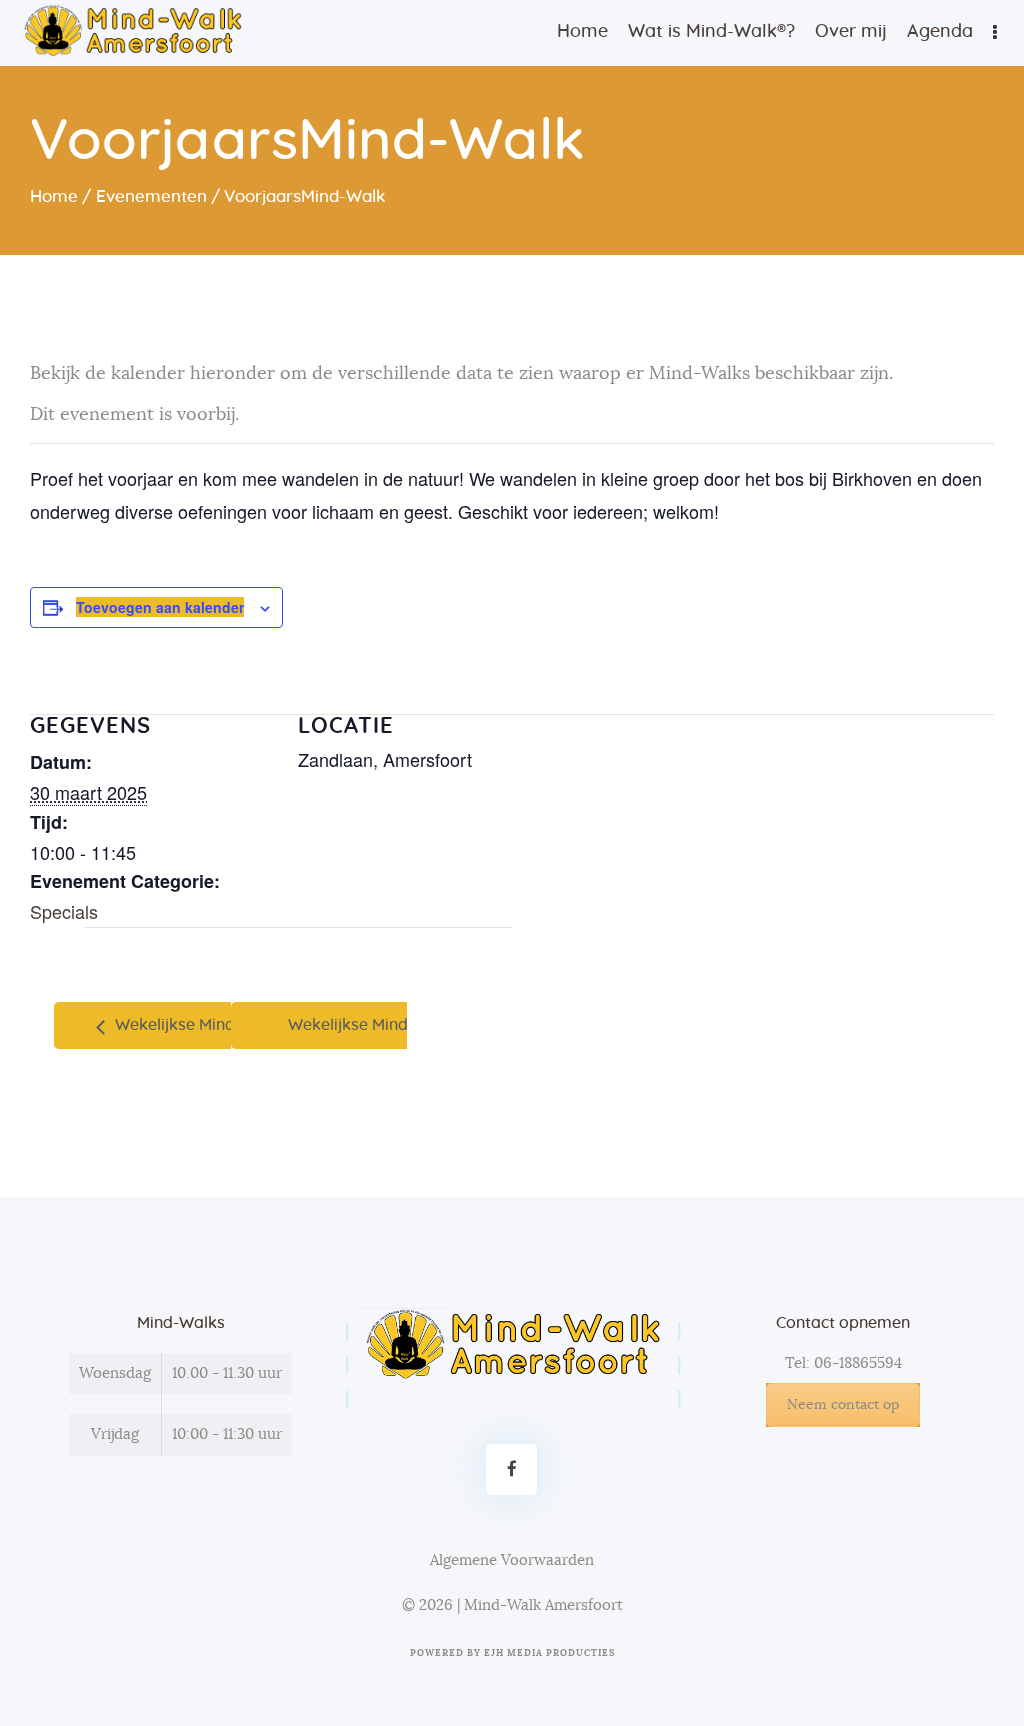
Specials (64, 911)
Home (54, 196)
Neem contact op (843, 1405)
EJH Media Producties (549, 1653)
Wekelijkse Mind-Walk (195, 1025)
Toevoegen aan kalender (160, 607)
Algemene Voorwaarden (512, 1560)
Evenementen (151, 196)
